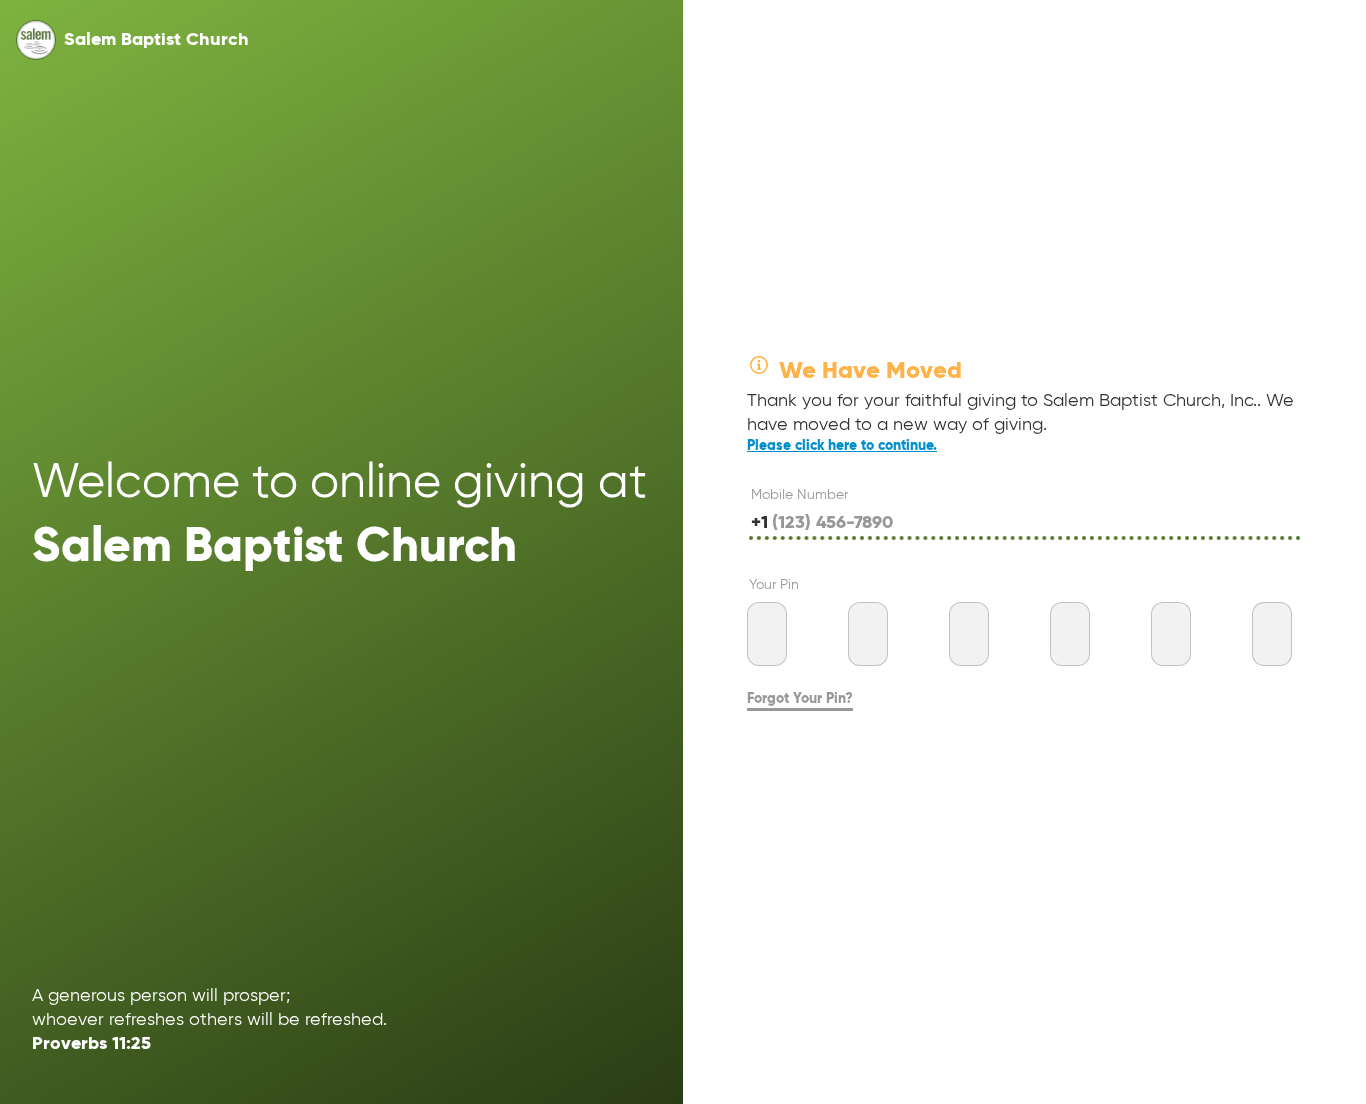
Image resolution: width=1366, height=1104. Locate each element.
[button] (36, 40)
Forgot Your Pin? (800, 699)
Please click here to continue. (842, 446)
